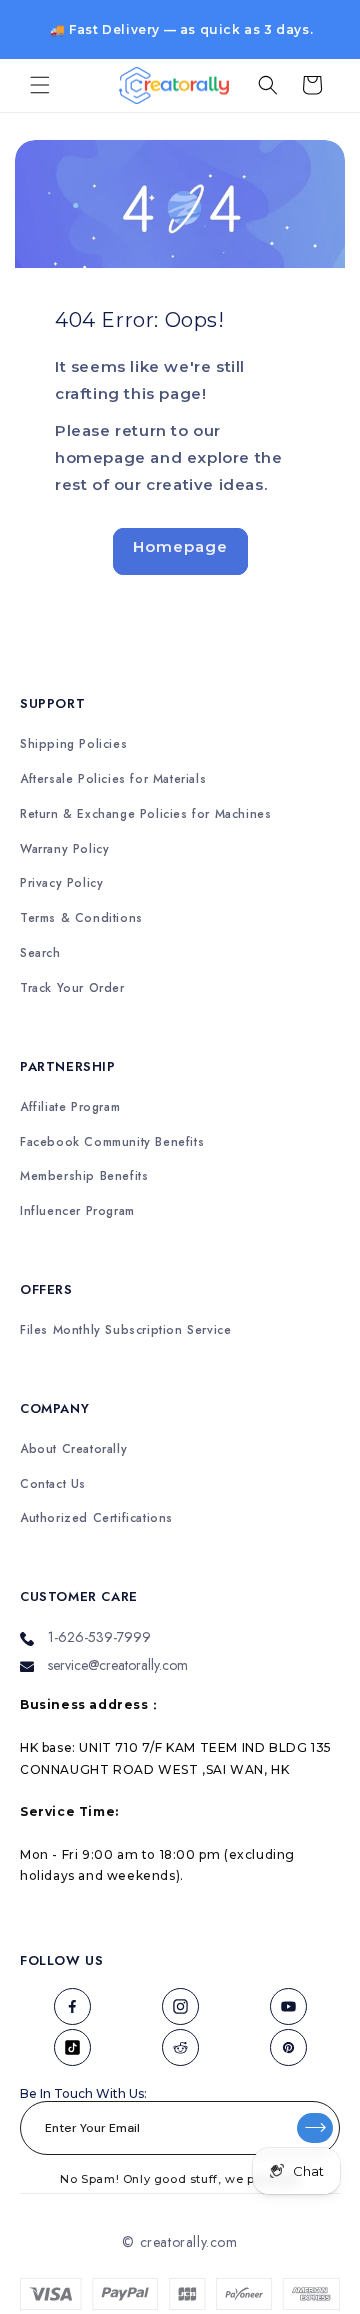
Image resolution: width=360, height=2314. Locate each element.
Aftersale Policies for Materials (113, 779)
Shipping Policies (73, 744)
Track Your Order (72, 988)
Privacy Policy (61, 883)
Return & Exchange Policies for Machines (145, 814)
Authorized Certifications (96, 1518)
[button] (40, 85)
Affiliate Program (70, 1107)
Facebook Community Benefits (112, 1142)
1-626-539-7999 (99, 1637)
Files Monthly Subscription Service (125, 1330)
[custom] (72, 2006)
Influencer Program (77, 1211)
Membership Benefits (84, 1176)
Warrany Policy (64, 849)
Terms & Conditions (81, 918)
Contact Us (53, 1484)
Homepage (180, 546)
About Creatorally (73, 1449)
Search (40, 953)
